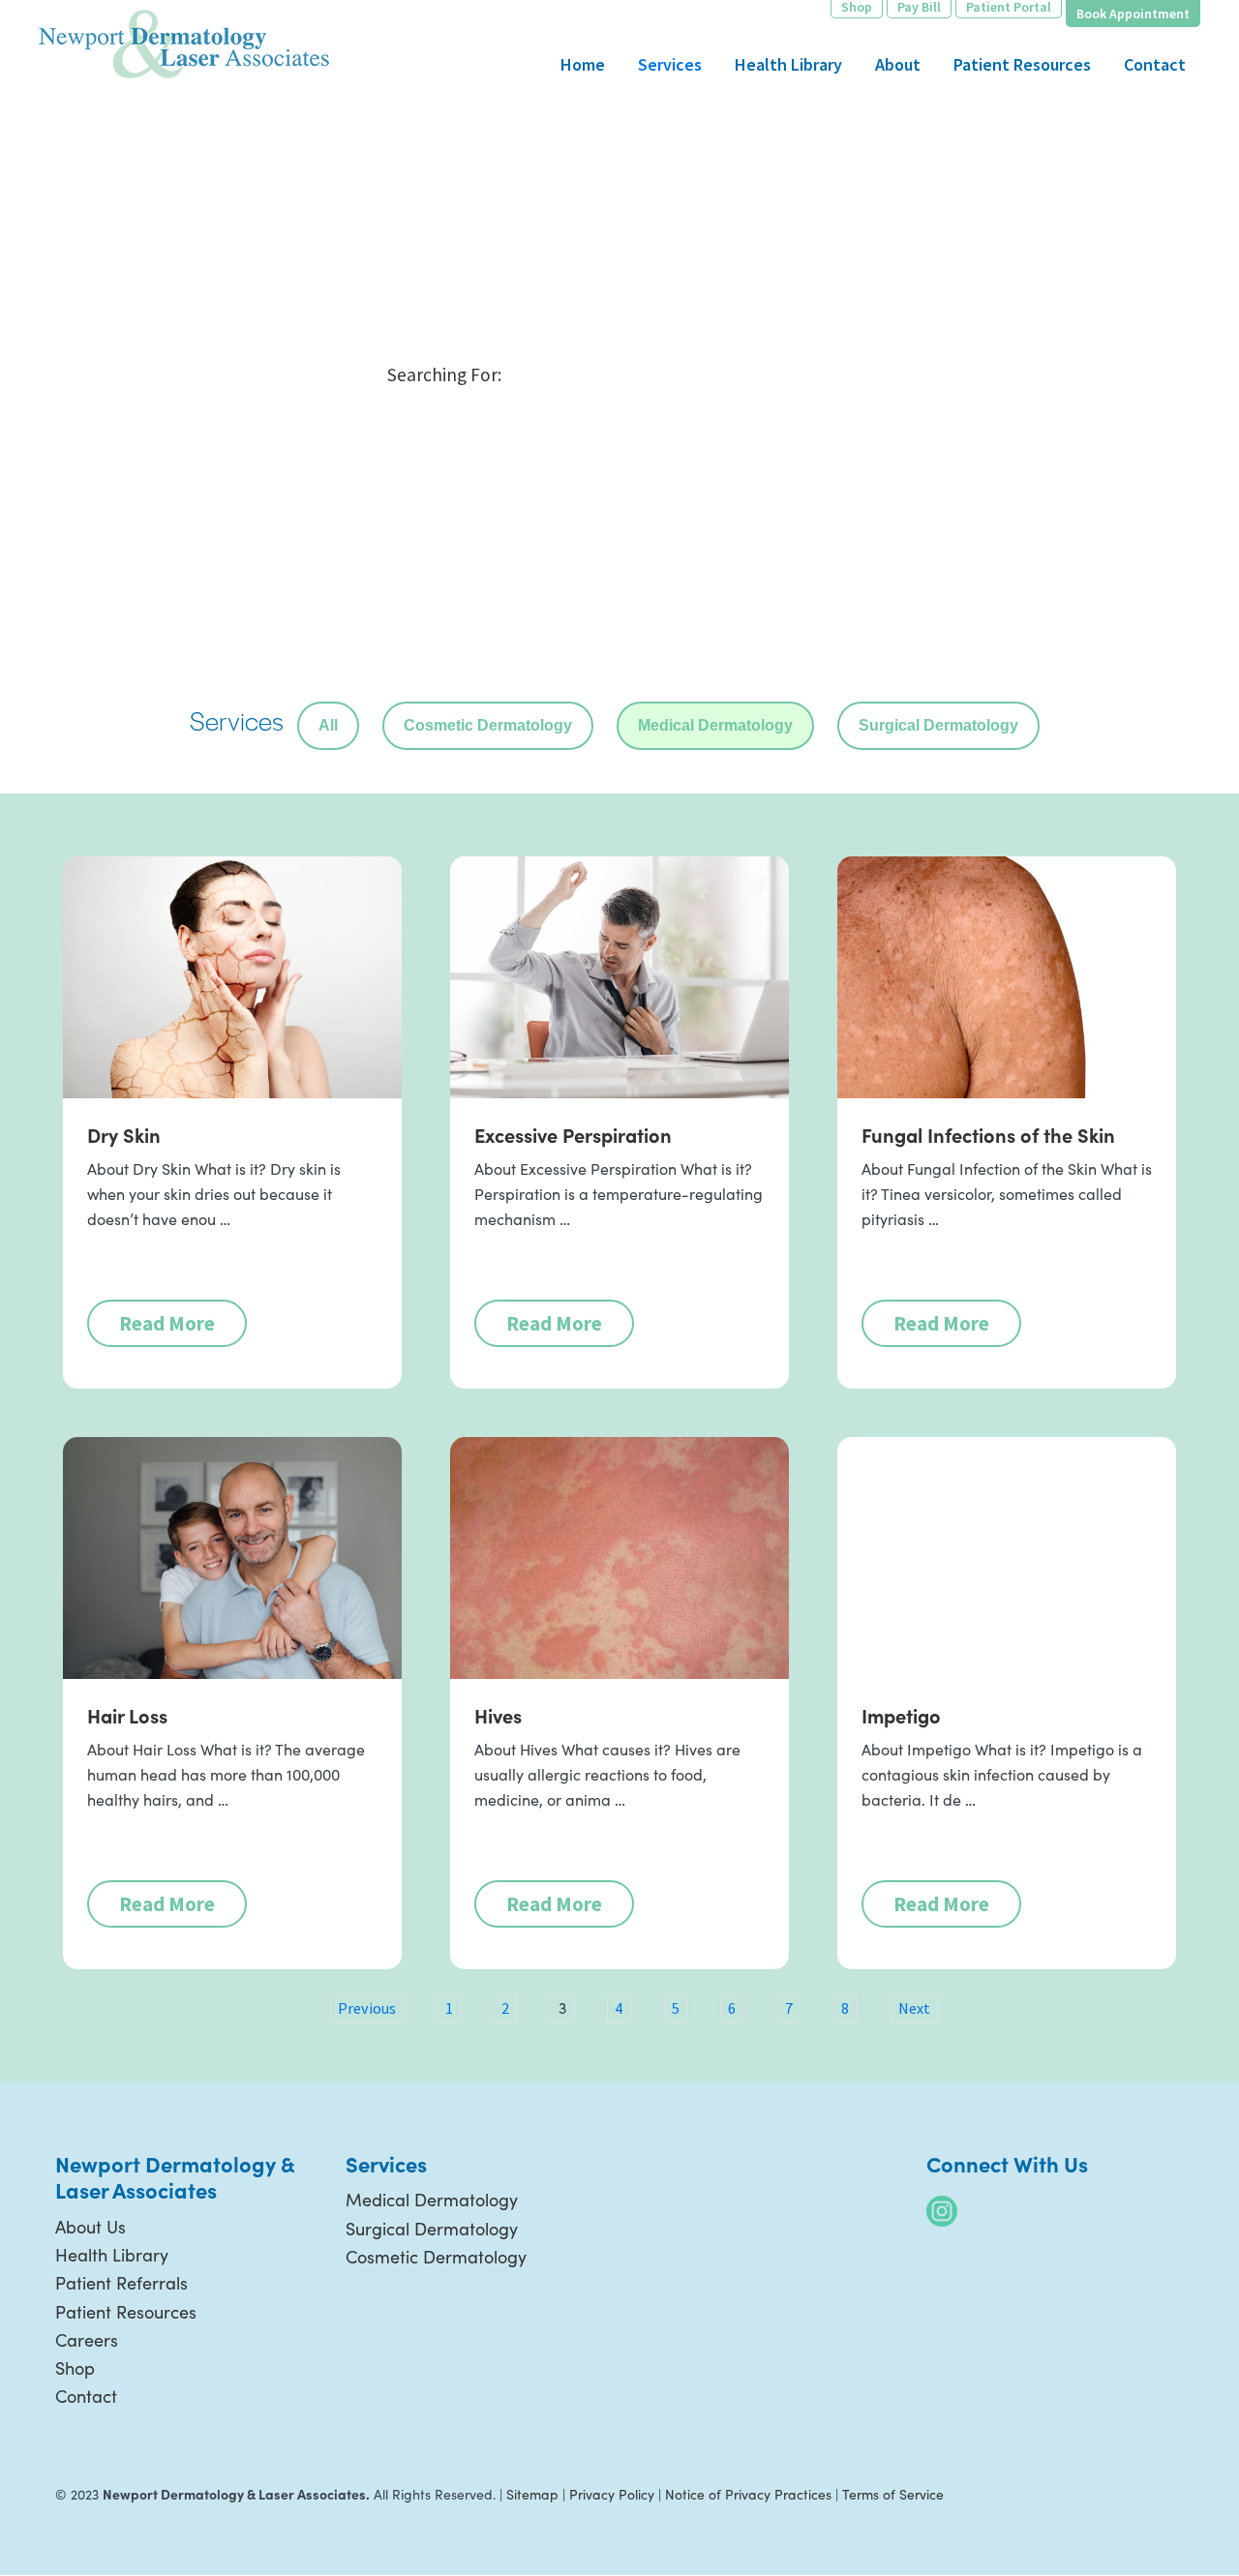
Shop (75, 2368)
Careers (87, 2340)
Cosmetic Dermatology (488, 725)
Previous (367, 2008)
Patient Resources (126, 2312)
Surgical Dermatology (938, 725)
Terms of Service (893, 2494)
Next (914, 2008)
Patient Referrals (121, 2283)
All (328, 725)
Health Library (112, 2255)
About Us (91, 2227)
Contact (86, 2396)
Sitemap (532, 2494)
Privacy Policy (612, 2494)
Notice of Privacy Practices (748, 2494)
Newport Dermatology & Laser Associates (184, 44)
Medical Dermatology (715, 725)
